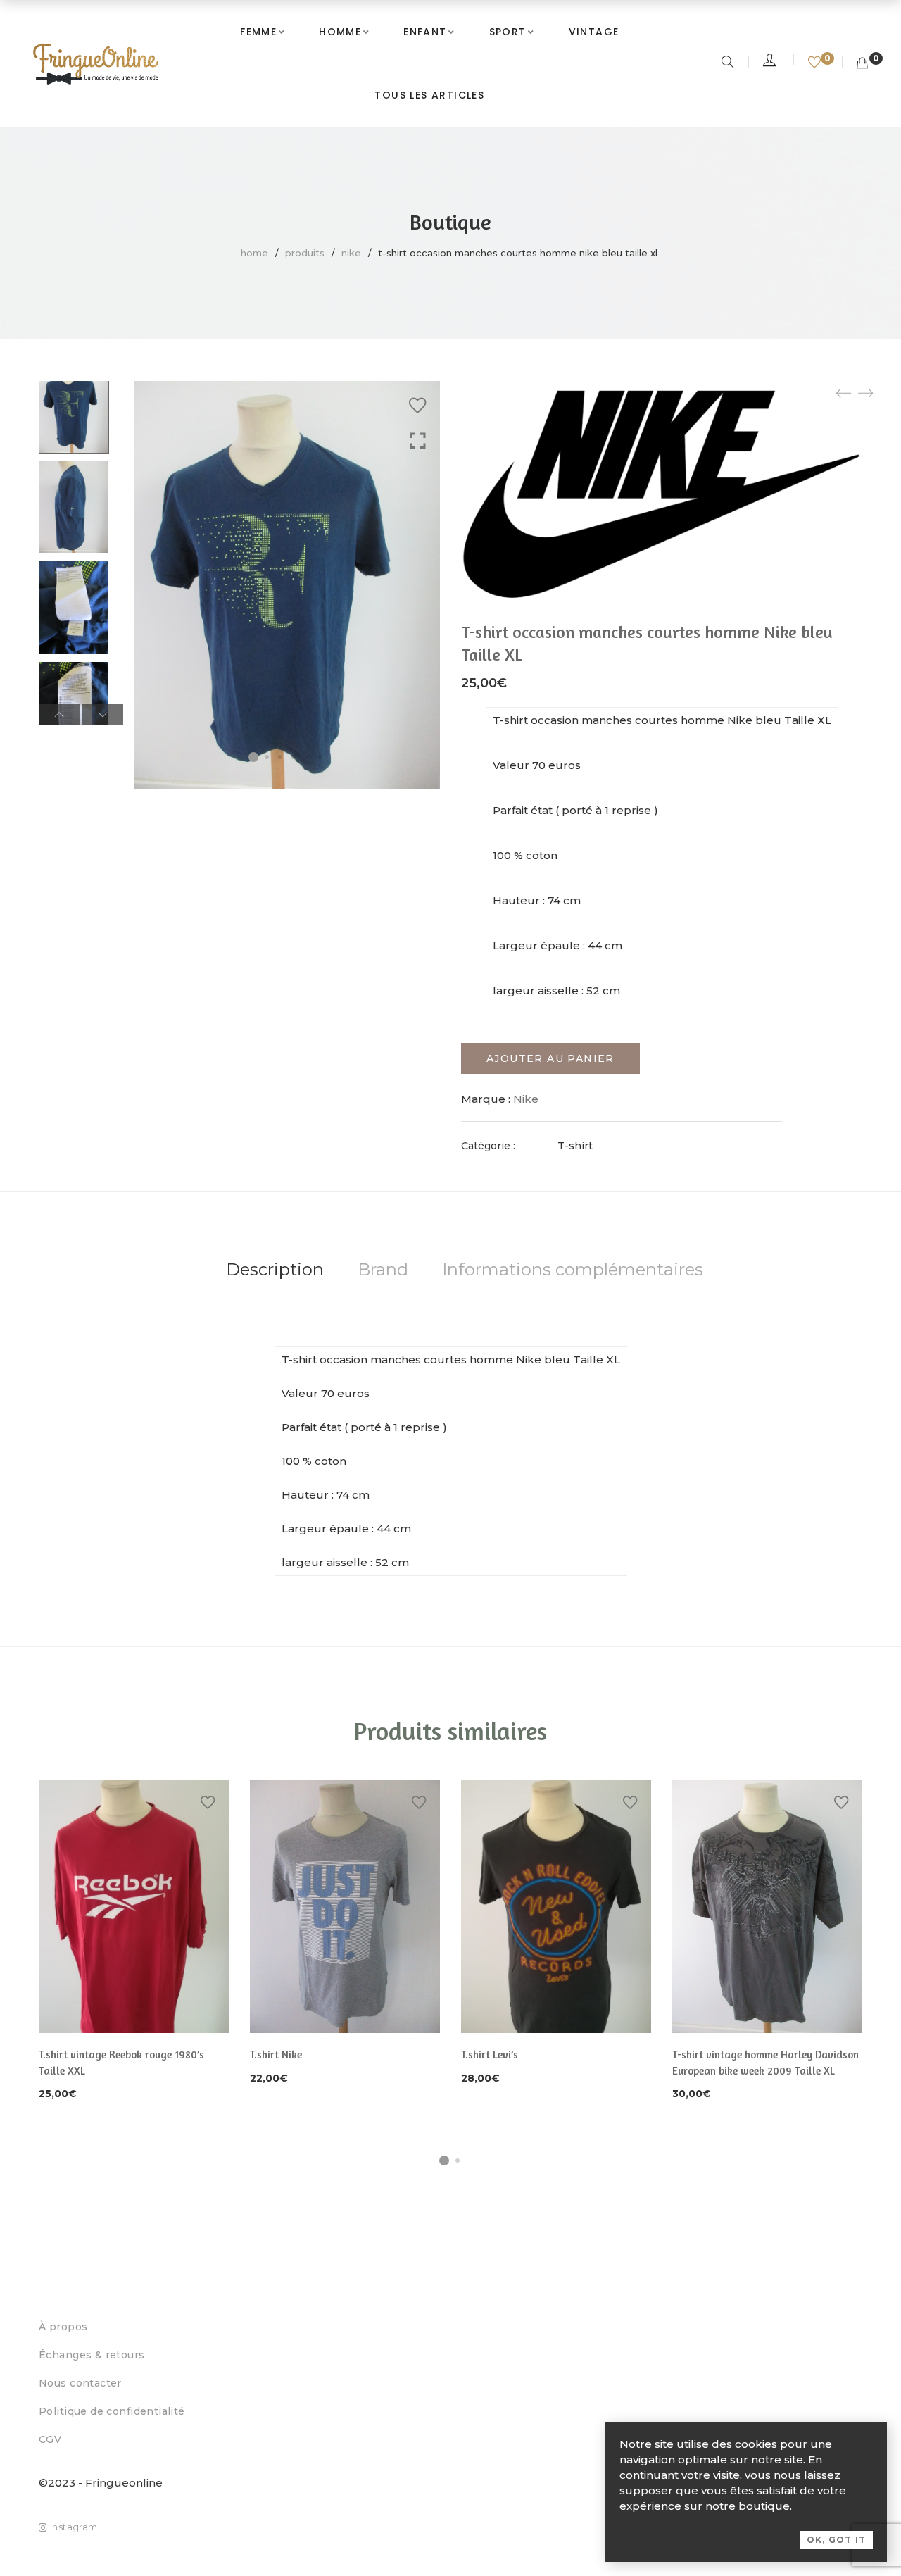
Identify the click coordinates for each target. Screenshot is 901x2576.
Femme (258, 32)
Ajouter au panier (550, 1058)
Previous (59, 715)
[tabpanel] (134, 1941)
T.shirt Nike (276, 2055)
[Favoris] (816, 63)
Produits (305, 253)
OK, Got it (836, 2540)
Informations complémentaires (573, 1269)
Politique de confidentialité (112, 2411)
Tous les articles (429, 95)
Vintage (594, 32)
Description (275, 1269)
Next (102, 715)
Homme (340, 32)
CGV (50, 2439)
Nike (351, 253)
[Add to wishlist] (417, 406)
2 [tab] (458, 2161)
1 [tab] (444, 2161)
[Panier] (862, 63)
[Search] (730, 63)
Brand (383, 1269)
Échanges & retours (92, 2355)
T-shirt (575, 1146)
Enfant (425, 32)
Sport (508, 32)
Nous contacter (80, 2383)
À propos (63, 2327)
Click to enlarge (418, 441)
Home (254, 253)
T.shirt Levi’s (490, 2055)
